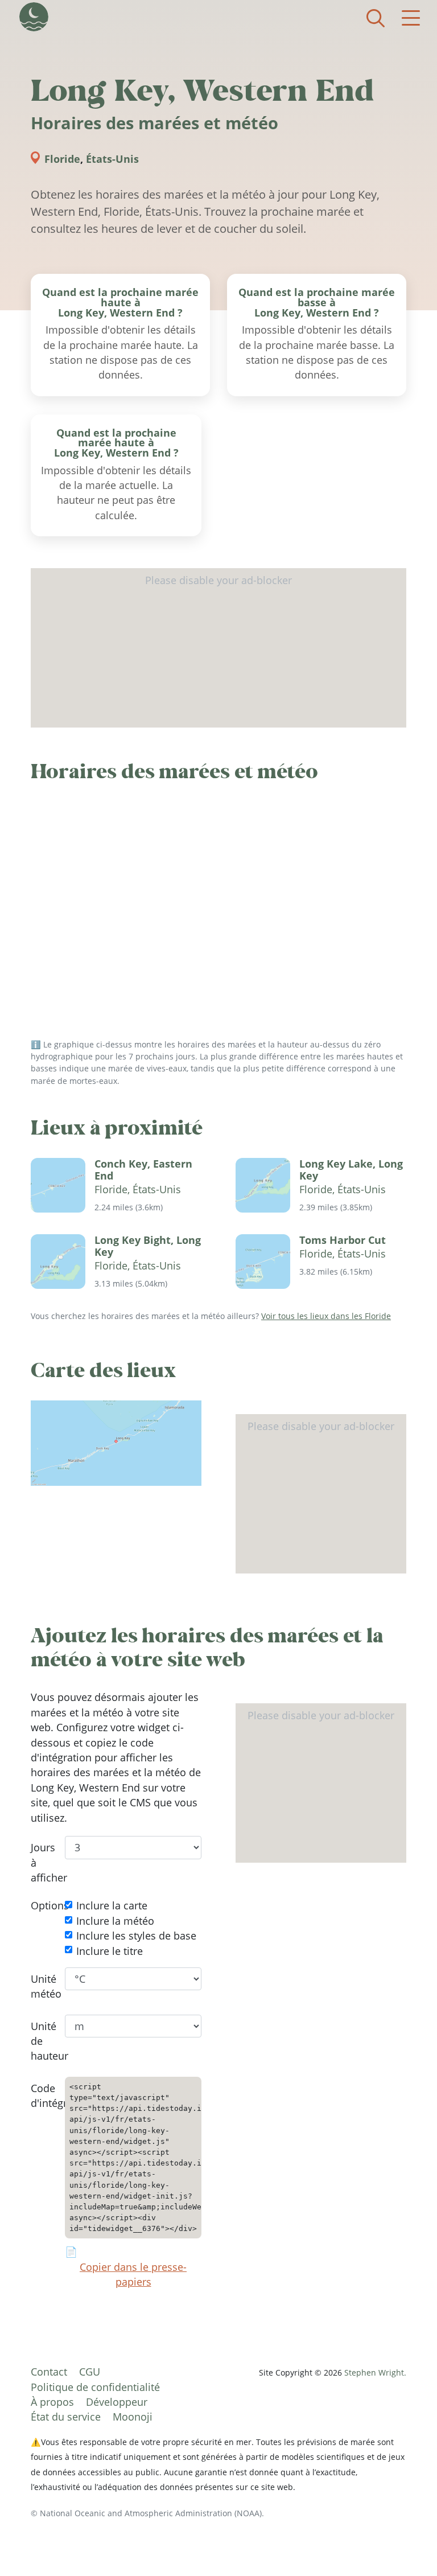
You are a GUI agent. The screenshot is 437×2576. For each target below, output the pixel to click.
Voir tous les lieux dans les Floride (326, 1316)
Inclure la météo (115, 1921)
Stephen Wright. (375, 2372)
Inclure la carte (112, 1906)
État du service (66, 2417)
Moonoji (133, 2417)
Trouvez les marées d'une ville (376, 18)
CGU (90, 2372)
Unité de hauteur (39, 2041)
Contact (49, 2372)
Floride (62, 159)
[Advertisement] (218, 648)
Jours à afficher (39, 1863)
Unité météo (39, 1986)
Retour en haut (406, 2545)
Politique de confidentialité (95, 2387)
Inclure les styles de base (136, 1936)
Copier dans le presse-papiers (133, 2274)
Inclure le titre (110, 1951)
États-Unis (112, 159)
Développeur (117, 2402)
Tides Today (34, 17)
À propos (52, 2402)
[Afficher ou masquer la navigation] (411, 18)
